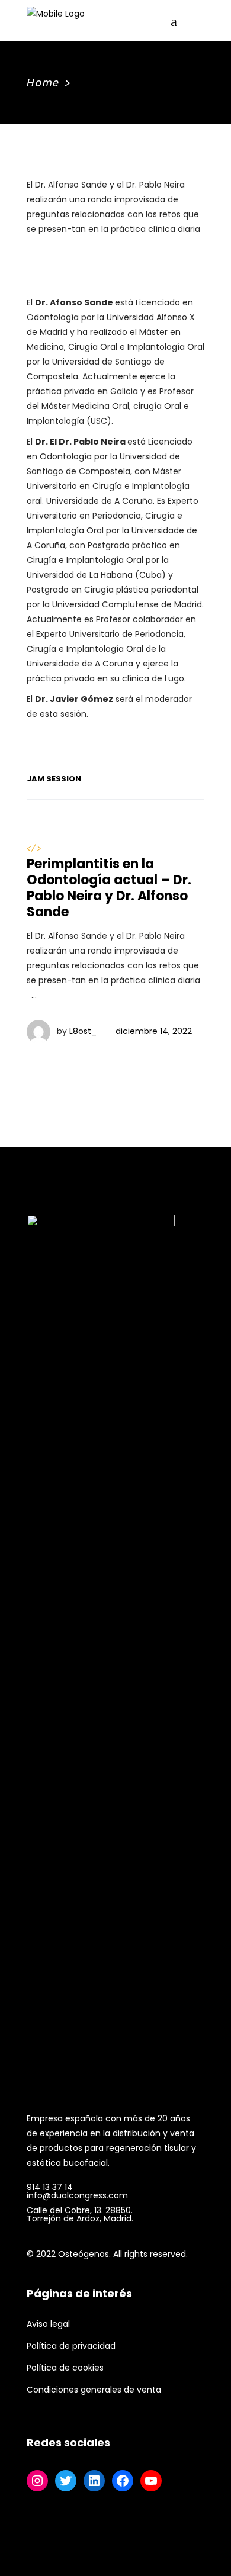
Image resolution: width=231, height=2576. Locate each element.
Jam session (54, 779)
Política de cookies (65, 2368)
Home (43, 83)
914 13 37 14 (50, 2187)
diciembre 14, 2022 (154, 1031)
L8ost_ (83, 1031)
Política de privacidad (71, 2346)
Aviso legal (48, 2324)
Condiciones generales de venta (94, 2390)
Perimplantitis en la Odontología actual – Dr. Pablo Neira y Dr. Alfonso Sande (109, 888)
